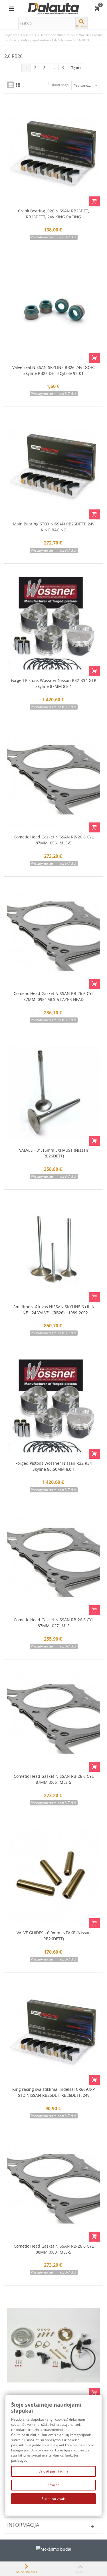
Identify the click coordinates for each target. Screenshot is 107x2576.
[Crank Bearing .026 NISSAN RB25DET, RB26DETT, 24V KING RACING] (53, 153)
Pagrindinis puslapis (20, 35)
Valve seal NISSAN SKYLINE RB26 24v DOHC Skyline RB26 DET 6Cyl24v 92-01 (53, 370)
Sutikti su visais (54, 2499)
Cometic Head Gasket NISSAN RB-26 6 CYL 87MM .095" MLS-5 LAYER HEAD (54, 996)
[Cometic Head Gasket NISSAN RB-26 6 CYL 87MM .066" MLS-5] (53, 1719)
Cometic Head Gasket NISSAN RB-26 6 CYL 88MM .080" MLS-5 (54, 2249)
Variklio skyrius (91, 35)
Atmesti (53, 2485)
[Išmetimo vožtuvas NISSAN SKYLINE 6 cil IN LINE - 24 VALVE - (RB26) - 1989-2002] (53, 1249)
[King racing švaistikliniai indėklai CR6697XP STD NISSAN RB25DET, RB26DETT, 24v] (53, 2032)
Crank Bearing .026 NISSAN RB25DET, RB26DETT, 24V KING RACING (53, 214)
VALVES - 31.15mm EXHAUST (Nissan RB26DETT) (54, 1153)
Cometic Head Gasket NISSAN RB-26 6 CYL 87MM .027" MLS (54, 1623)
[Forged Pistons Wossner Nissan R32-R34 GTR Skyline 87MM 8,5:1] (53, 623)
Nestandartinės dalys (58, 35)
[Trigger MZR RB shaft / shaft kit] (53, 2345)
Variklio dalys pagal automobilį (33, 40)
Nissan (66, 40)
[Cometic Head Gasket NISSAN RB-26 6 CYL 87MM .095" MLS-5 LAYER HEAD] (53, 936)
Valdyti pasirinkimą (53, 2471)
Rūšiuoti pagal (58, 85)
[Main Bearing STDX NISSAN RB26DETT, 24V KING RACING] (53, 466)
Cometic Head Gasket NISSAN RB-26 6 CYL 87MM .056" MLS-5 (54, 840)
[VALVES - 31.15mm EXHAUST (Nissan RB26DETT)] (53, 1093)
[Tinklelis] (11, 85)
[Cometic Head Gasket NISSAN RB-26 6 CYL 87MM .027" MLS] (53, 1563)
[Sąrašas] (18, 85)
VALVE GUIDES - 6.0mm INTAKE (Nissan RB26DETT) (54, 1936)
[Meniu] (11, 9)
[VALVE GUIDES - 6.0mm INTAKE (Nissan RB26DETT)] (53, 1876)
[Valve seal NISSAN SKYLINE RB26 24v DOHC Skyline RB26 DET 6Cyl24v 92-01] (53, 310)
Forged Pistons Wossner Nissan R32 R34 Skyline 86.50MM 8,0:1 (54, 1466)
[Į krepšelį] (94, 201)
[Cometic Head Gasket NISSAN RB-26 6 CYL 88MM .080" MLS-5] (53, 2189)
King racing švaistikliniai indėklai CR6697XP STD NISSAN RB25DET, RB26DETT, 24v (53, 2092)
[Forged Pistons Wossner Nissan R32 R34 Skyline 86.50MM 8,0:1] (53, 1406)
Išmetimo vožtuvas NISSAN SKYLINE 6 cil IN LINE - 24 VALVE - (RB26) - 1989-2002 (54, 1310)
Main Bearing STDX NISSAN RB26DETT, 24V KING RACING (54, 527)
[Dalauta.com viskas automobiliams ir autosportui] (54, 8)
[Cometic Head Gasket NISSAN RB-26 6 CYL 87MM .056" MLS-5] (53, 780)
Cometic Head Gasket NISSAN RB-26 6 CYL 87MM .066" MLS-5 (54, 1779)
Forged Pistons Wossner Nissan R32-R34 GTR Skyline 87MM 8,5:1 (54, 683)
